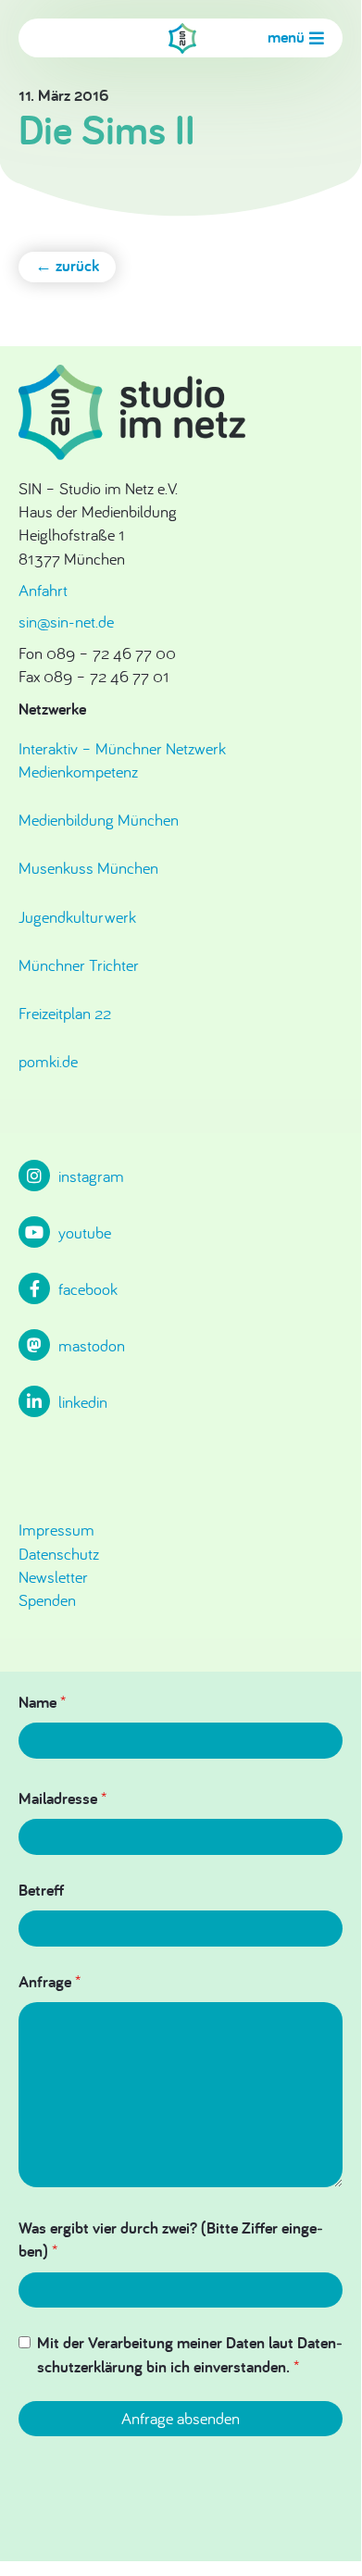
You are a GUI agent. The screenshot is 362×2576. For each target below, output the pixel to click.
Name (42, 1702)
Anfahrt (43, 590)
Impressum (56, 1530)
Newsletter (53, 1577)
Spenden (47, 1600)
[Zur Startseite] (182, 38)
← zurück (67, 265)
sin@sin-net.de (66, 622)
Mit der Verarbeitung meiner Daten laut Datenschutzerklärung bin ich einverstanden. (190, 2354)
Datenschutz (59, 1554)
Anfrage (50, 1981)
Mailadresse (62, 1798)
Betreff (41, 1890)
